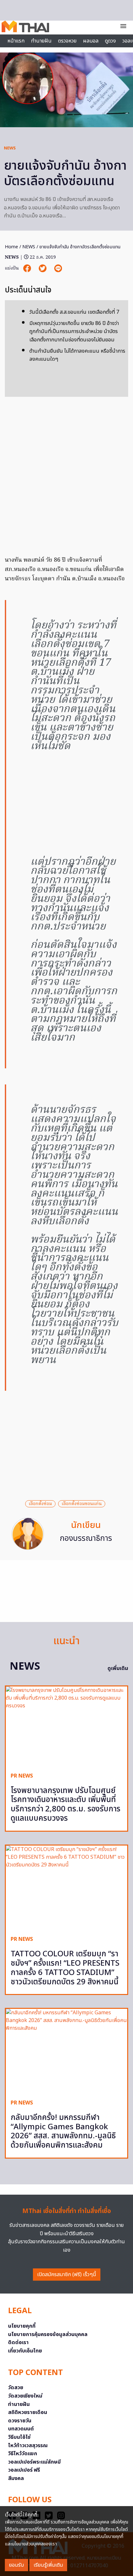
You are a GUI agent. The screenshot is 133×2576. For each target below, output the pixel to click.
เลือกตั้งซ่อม (40, 1504)
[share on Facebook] (28, 268)
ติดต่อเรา (18, 2342)
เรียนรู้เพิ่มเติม (48, 2565)
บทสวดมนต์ (21, 2429)
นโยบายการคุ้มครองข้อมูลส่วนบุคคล (48, 2334)
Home (11, 247)
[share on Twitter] (43, 268)
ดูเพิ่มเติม (118, 1668)
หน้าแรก (16, 41)
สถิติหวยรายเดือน (28, 2412)
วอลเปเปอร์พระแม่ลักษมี (34, 2462)
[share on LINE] (58, 268)
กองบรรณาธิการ (86, 1539)
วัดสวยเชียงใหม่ (25, 2396)
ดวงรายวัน (20, 2421)
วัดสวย (16, 2388)
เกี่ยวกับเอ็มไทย (25, 2351)
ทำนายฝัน (41, 41)
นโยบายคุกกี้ (22, 2326)
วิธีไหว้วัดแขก (23, 2454)
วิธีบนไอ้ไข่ (19, 2437)
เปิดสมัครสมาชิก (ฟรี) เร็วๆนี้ (67, 2275)
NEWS (10, 148)
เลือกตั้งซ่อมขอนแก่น (82, 1504)
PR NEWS (22, 1776)
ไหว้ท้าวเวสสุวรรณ (28, 2446)
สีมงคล (16, 2478)
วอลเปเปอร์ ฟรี (24, 2470)
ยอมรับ (16, 2565)
